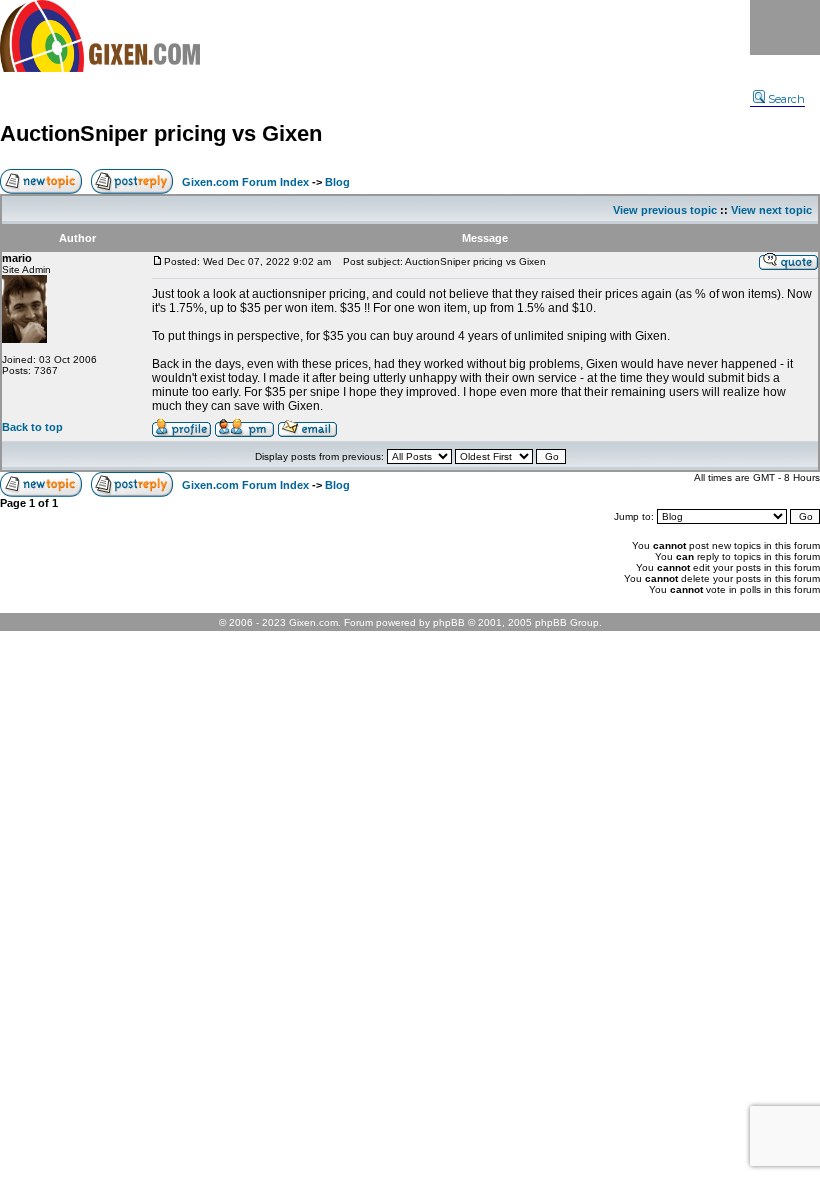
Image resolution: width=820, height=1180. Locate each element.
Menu (785, 27)
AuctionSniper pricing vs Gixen (161, 133)
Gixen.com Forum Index (245, 182)
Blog (337, 182)
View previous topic (665, 210)
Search (786, 99)
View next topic (771, 210)
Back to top (32, 427)
